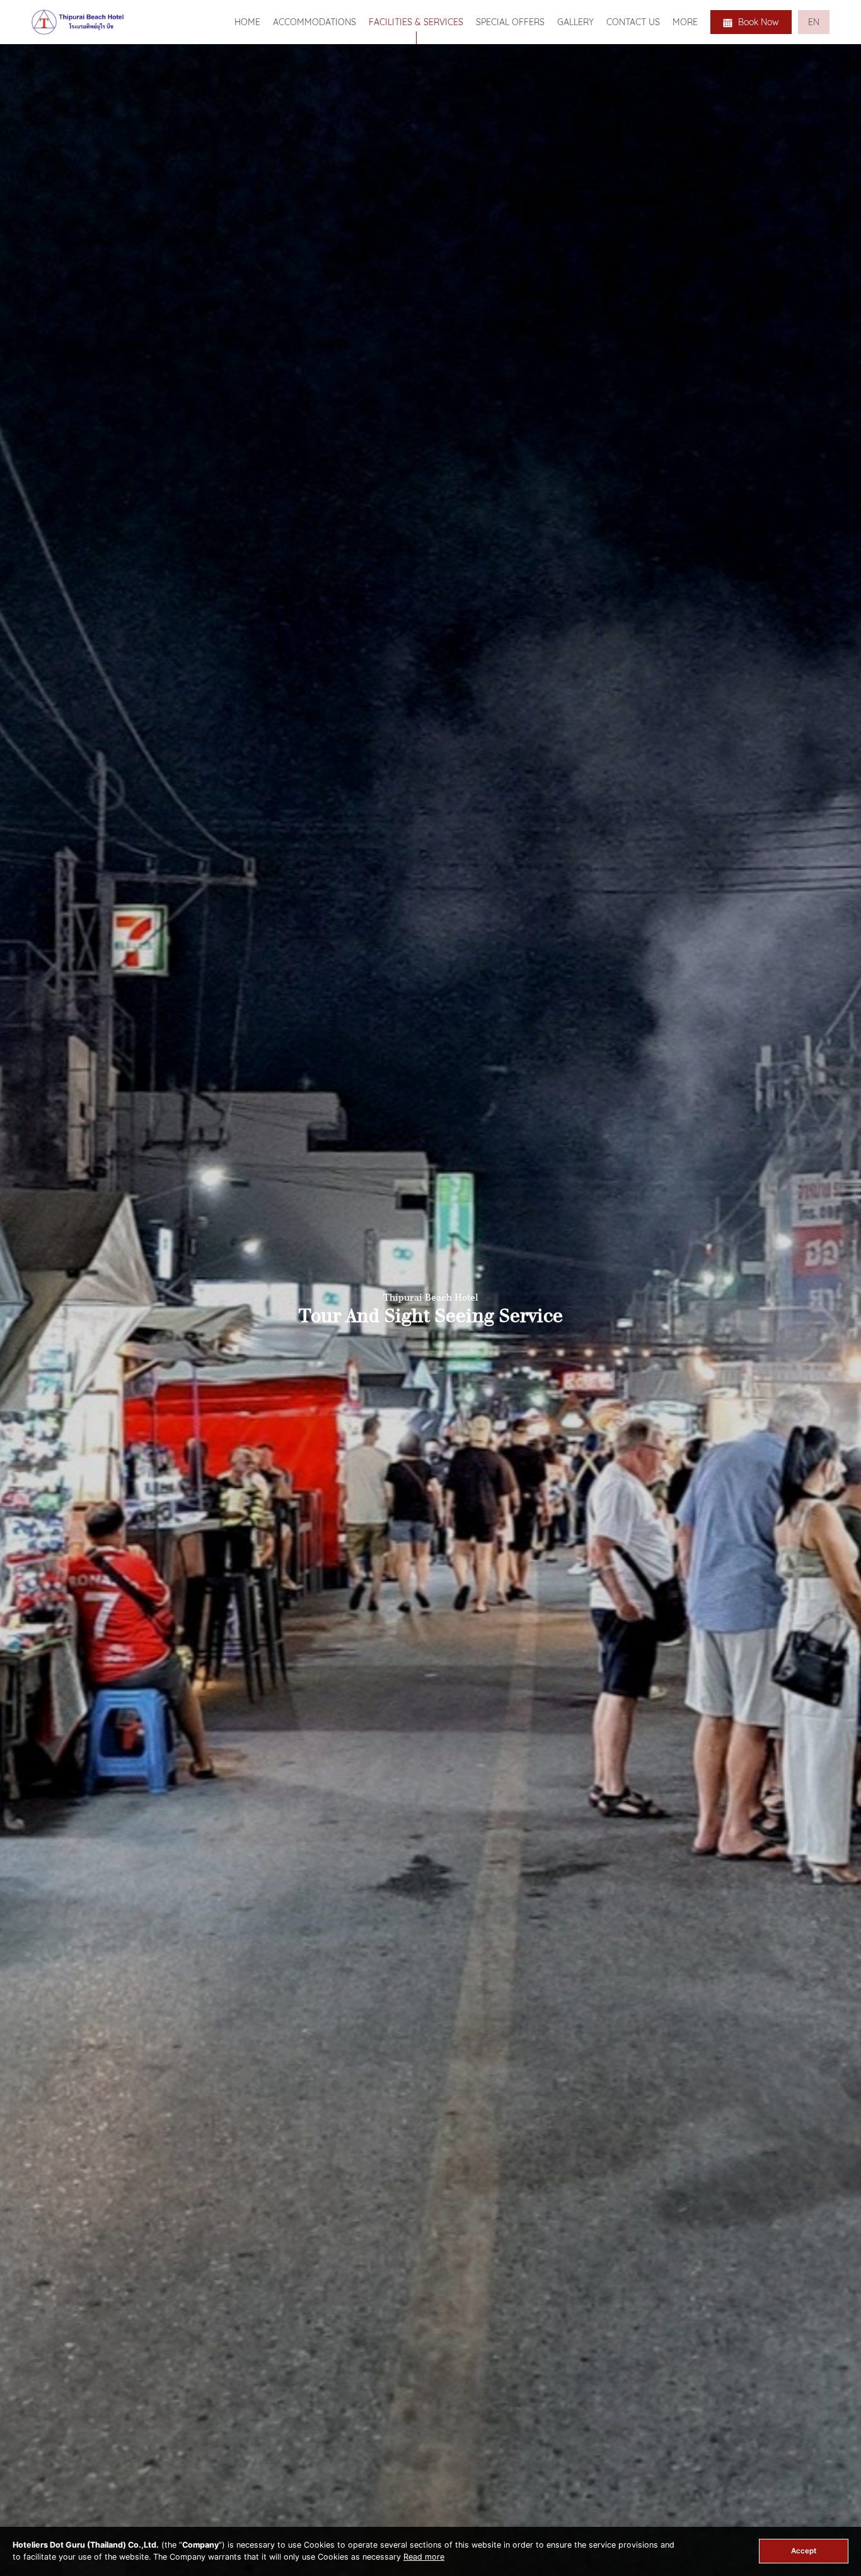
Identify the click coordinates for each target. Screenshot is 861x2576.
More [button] (685, 22)
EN (814, 22)
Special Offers (510, 22)
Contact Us (633, 22)
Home (247, 22)
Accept (804, 2551)
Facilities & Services (416, 22)
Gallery (575, 22)
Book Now (757, 22)
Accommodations (315, 22)
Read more (424, 2557)
